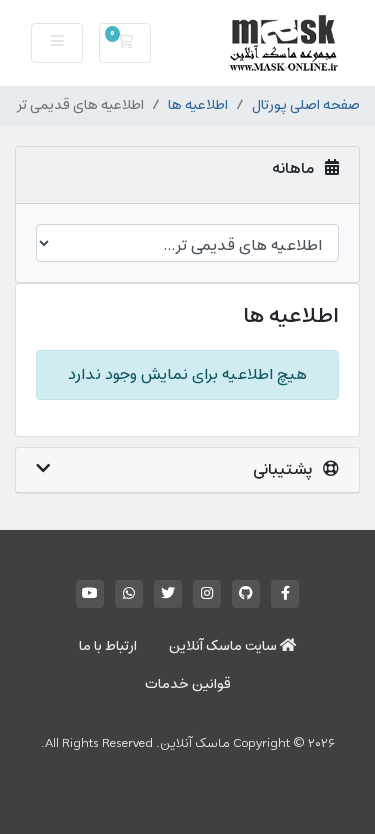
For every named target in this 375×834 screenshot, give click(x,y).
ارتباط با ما (108, 646)
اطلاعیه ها (198, 106)
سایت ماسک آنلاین (224, 646)
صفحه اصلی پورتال (306, 106)
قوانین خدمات (188, 684)
